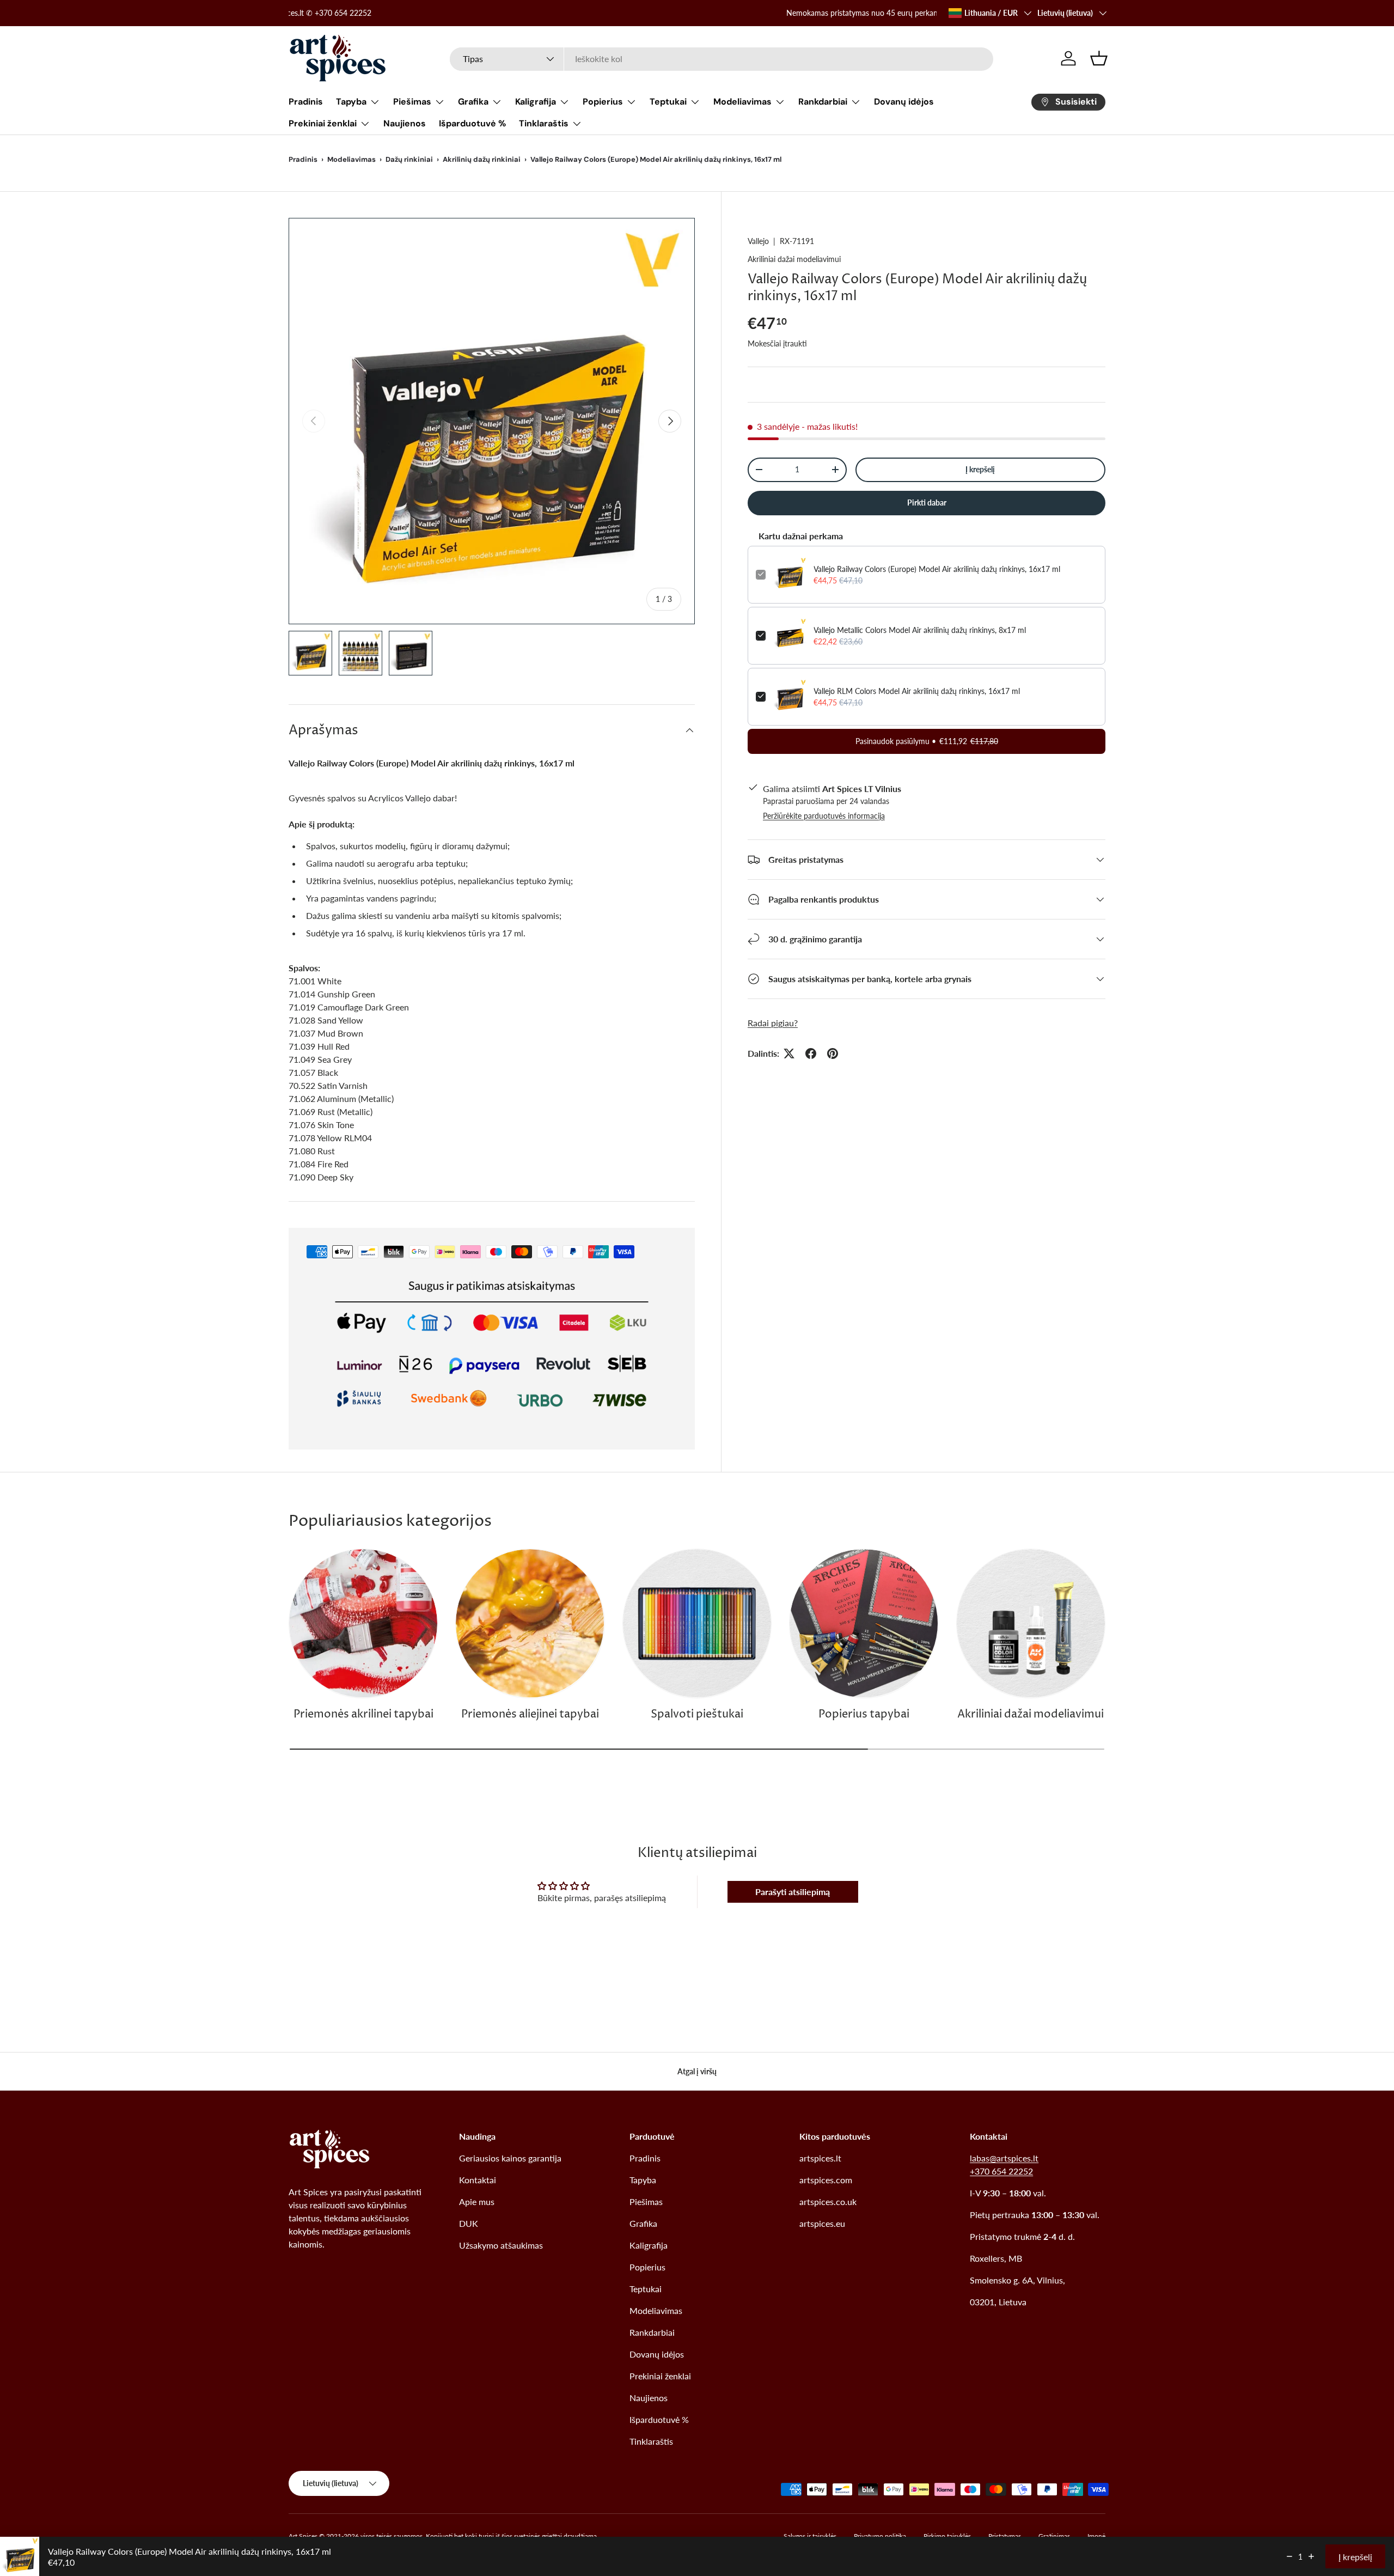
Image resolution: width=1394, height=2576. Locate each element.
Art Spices (303, 2536)
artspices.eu (822, 2223)
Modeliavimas (742, 102)
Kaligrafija (536, 102)
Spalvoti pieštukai (697, 1715)
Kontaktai (478, 2180)
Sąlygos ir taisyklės (810, 2536)
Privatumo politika (880, 2536)
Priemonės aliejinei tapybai (530, 1715)
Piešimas (412, 102)
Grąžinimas (1054, 2536)
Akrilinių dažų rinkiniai (482, 159)
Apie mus (477, 2202)
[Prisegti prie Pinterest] (833, 1053)
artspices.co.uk (828, 2202)
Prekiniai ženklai (323, 123)
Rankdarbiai (823, 102)
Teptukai (668, 102)
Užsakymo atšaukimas (501, 2245)
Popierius (603, 102)
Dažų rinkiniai (409, 159)
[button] (1099, 58)
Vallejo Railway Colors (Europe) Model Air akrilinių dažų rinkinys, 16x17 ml (937, 569)
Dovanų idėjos (904, 102)
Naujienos (405, 123)
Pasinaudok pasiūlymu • (927, 741)
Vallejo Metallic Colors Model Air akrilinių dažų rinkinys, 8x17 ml (920, 630)
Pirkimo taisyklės (947, 2536)
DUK (469, 2223)
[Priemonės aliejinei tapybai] (530, 1623)
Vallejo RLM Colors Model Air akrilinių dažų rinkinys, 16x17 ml (917, 691)
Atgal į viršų (697, 2071)
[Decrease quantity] (1289, 2556)
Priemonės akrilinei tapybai (363, 1715)
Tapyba (351, 102)
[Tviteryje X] (789, 1053)
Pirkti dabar (927, 502)
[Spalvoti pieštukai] (697, 1623)
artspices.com (826, 2180)
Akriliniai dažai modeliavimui (794, 259)
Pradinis (306, 102)
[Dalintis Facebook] (811, 1053)
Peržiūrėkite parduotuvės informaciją (824, 816)
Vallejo (758, 241)
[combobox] (722, 59)
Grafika (473, 102)
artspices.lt (820, 2158)
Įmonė (1096, 2536)
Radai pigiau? (773, 1023)
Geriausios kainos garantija (510, 2158)
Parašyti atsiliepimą (793, 1892)
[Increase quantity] (1311, 2556)
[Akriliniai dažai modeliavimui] (1031, 1623)
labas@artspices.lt (1004, 2158)
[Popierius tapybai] (864, 1623)
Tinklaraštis (544, 123)
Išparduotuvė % (472, 123)
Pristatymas (1005, 2536)
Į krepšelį (980, 469)
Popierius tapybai (864, 1715)
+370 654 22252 (1001, 2171)
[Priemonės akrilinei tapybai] (363, 1623)
